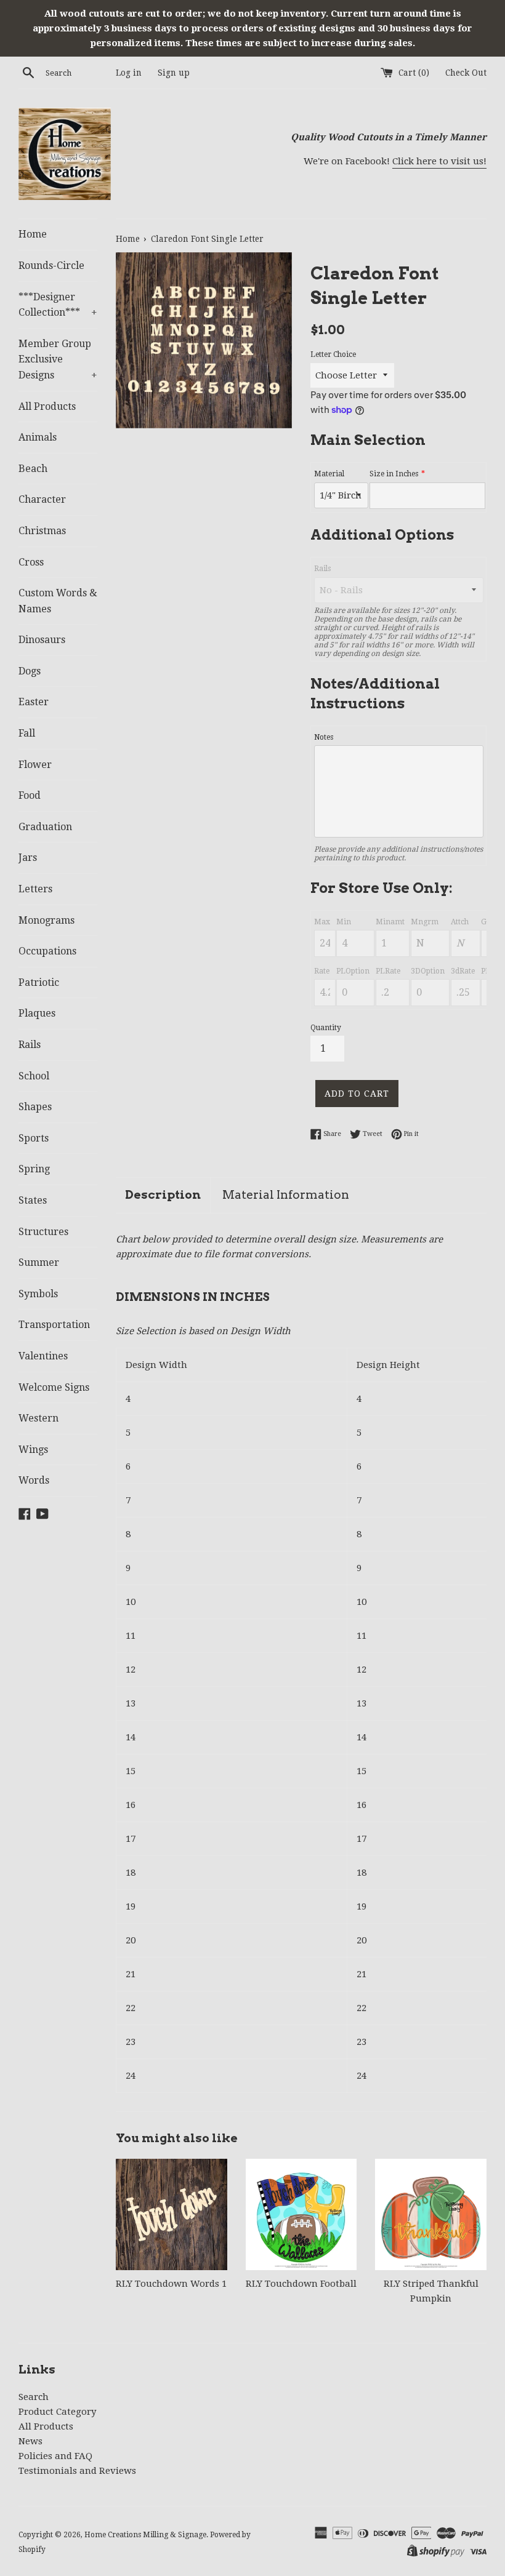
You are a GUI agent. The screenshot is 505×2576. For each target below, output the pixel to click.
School (34, 1076)
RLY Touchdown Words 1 (171, 2284)
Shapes (35, 1107)
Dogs (30, 671)
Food (30, 795)
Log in (129, 73)
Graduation (45, 827)
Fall (27, 733)
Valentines (43, 1356)
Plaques (37, 1013)
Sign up (174, 73)
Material (329, 474)
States (33, 1200)
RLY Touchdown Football (301, 2284)
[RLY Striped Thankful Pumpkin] (431, 2214)
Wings (33, 1450)
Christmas (42, 531)
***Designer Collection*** (58, 305)
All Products (47, 406)
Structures (43, 1232)
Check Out (466, 73)
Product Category (57, 2412)
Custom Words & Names (58, 601)
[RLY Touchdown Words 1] (172, 2214)
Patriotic (39, 982)
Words (34, 1480)
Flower (35, 765)
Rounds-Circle (51, 266)
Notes (324, 737)
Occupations (47, 951)
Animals (38, 437)
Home (33, 234)
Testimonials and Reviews (77, 2471)
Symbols (38, 1294)
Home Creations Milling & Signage (145, 2535)
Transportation (54, 1325)
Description (163, 1195)
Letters (35, 889)
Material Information (286, 1195)
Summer (39, 1262)
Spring (34, 1169)
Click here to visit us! (439, 161)
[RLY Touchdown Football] (301, 2214)
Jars (28, 858)
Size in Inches (394, 474)
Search (34, 2397)
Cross (31, 562)
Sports (34, 1138)
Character (42, 499)
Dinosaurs (42, 640)
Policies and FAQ (55, 2456)
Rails (30, 1045)
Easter (34, 702)
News (30, 2441)
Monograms (46, 920)
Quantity (326, 1028)
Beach (33, 469)
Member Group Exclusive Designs (58, 359)
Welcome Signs (54, 1387)
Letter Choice (333, 354)
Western (38, 1418)
